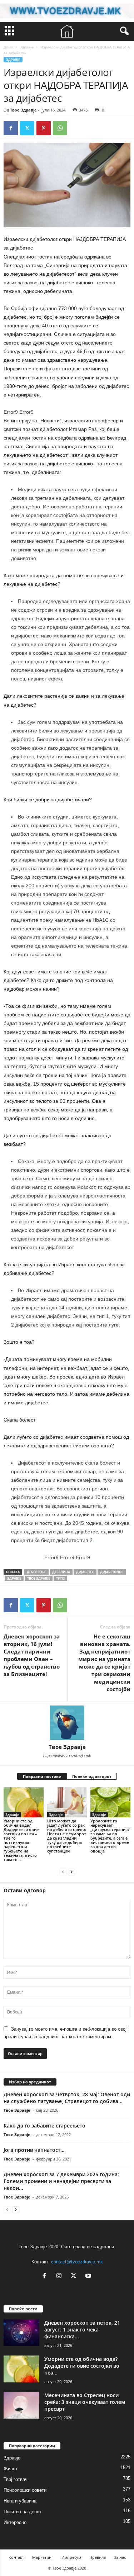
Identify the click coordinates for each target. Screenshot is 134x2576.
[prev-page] (63, 1872)
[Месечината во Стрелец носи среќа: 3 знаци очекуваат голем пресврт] (21, 2405)
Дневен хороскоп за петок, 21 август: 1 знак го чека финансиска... (82, 2330)
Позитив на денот (23, 2512)
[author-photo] (67, 1723)
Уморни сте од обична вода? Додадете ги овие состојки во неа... (82, 2366)
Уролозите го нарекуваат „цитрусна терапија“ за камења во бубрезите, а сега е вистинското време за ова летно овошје (110, 1836)
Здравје (27, 47)
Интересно (15, 2522)
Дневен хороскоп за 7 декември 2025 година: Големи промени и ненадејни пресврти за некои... (61, 2181)
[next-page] (71, 1872)
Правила (98, 2557)
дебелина (61, 1572)
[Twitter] (27, 128)
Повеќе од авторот (92, 1776)
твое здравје (39, 1578)
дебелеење (36, 1572)
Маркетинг (43, 2557)
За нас (120, 2557)
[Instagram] (61, 2276)
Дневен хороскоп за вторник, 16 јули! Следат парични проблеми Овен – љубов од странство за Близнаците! (32, 1655)
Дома (8, 47)
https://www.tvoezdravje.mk (67, 1756)
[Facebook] (11, 128)
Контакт (16, 2557)
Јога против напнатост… (34, 2150)
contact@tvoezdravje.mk (77, 2262)
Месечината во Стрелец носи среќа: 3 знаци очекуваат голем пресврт (85, 2402)
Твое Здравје (23, 110)
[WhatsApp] (60, 128)
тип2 (60, 1578)
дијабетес (85, 1572)
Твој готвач (16, 2479)
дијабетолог (112, 1572)
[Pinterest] (44, 128)
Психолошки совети (25, 2490)
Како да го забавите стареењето (44, 2126)
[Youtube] (89, 2276)
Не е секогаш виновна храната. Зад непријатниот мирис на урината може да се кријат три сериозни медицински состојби (104, 1663)
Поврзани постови (42, 1776)
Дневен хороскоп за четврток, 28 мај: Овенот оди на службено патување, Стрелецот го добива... (67, 2098)
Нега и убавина (20, 2501)
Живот (11, 2469)
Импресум (71, 2557)
